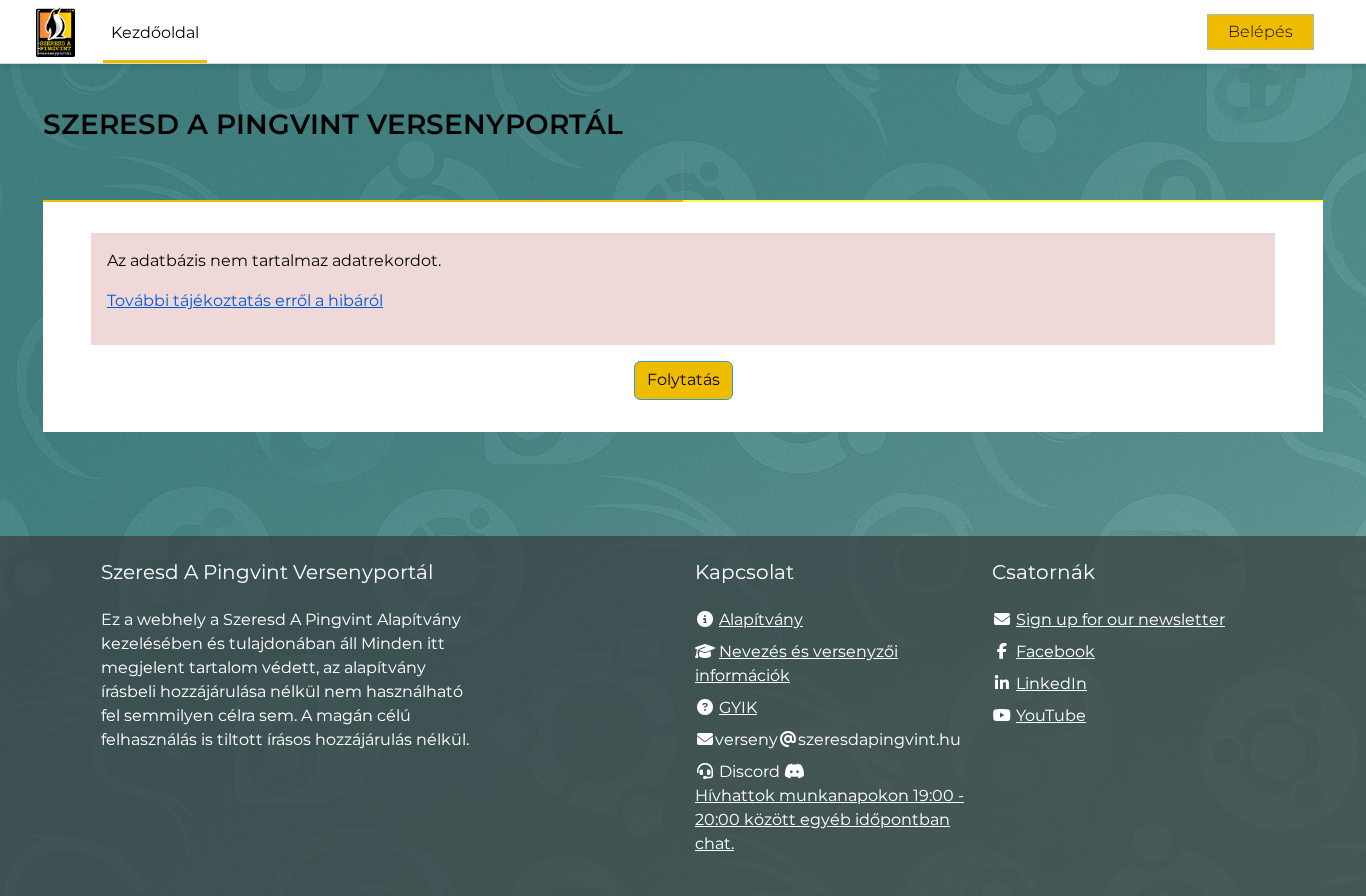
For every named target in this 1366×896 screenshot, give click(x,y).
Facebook (1055, 651)
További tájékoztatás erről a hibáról (245, 300)
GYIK (738, 707)
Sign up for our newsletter (1120, 619)
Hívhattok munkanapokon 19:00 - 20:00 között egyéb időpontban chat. (829, 819)
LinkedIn (1051, 683)
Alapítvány (761, 619)
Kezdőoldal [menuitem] (155, 32)
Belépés (1260, 31)
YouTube (1051, 715)
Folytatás (683, 379)
